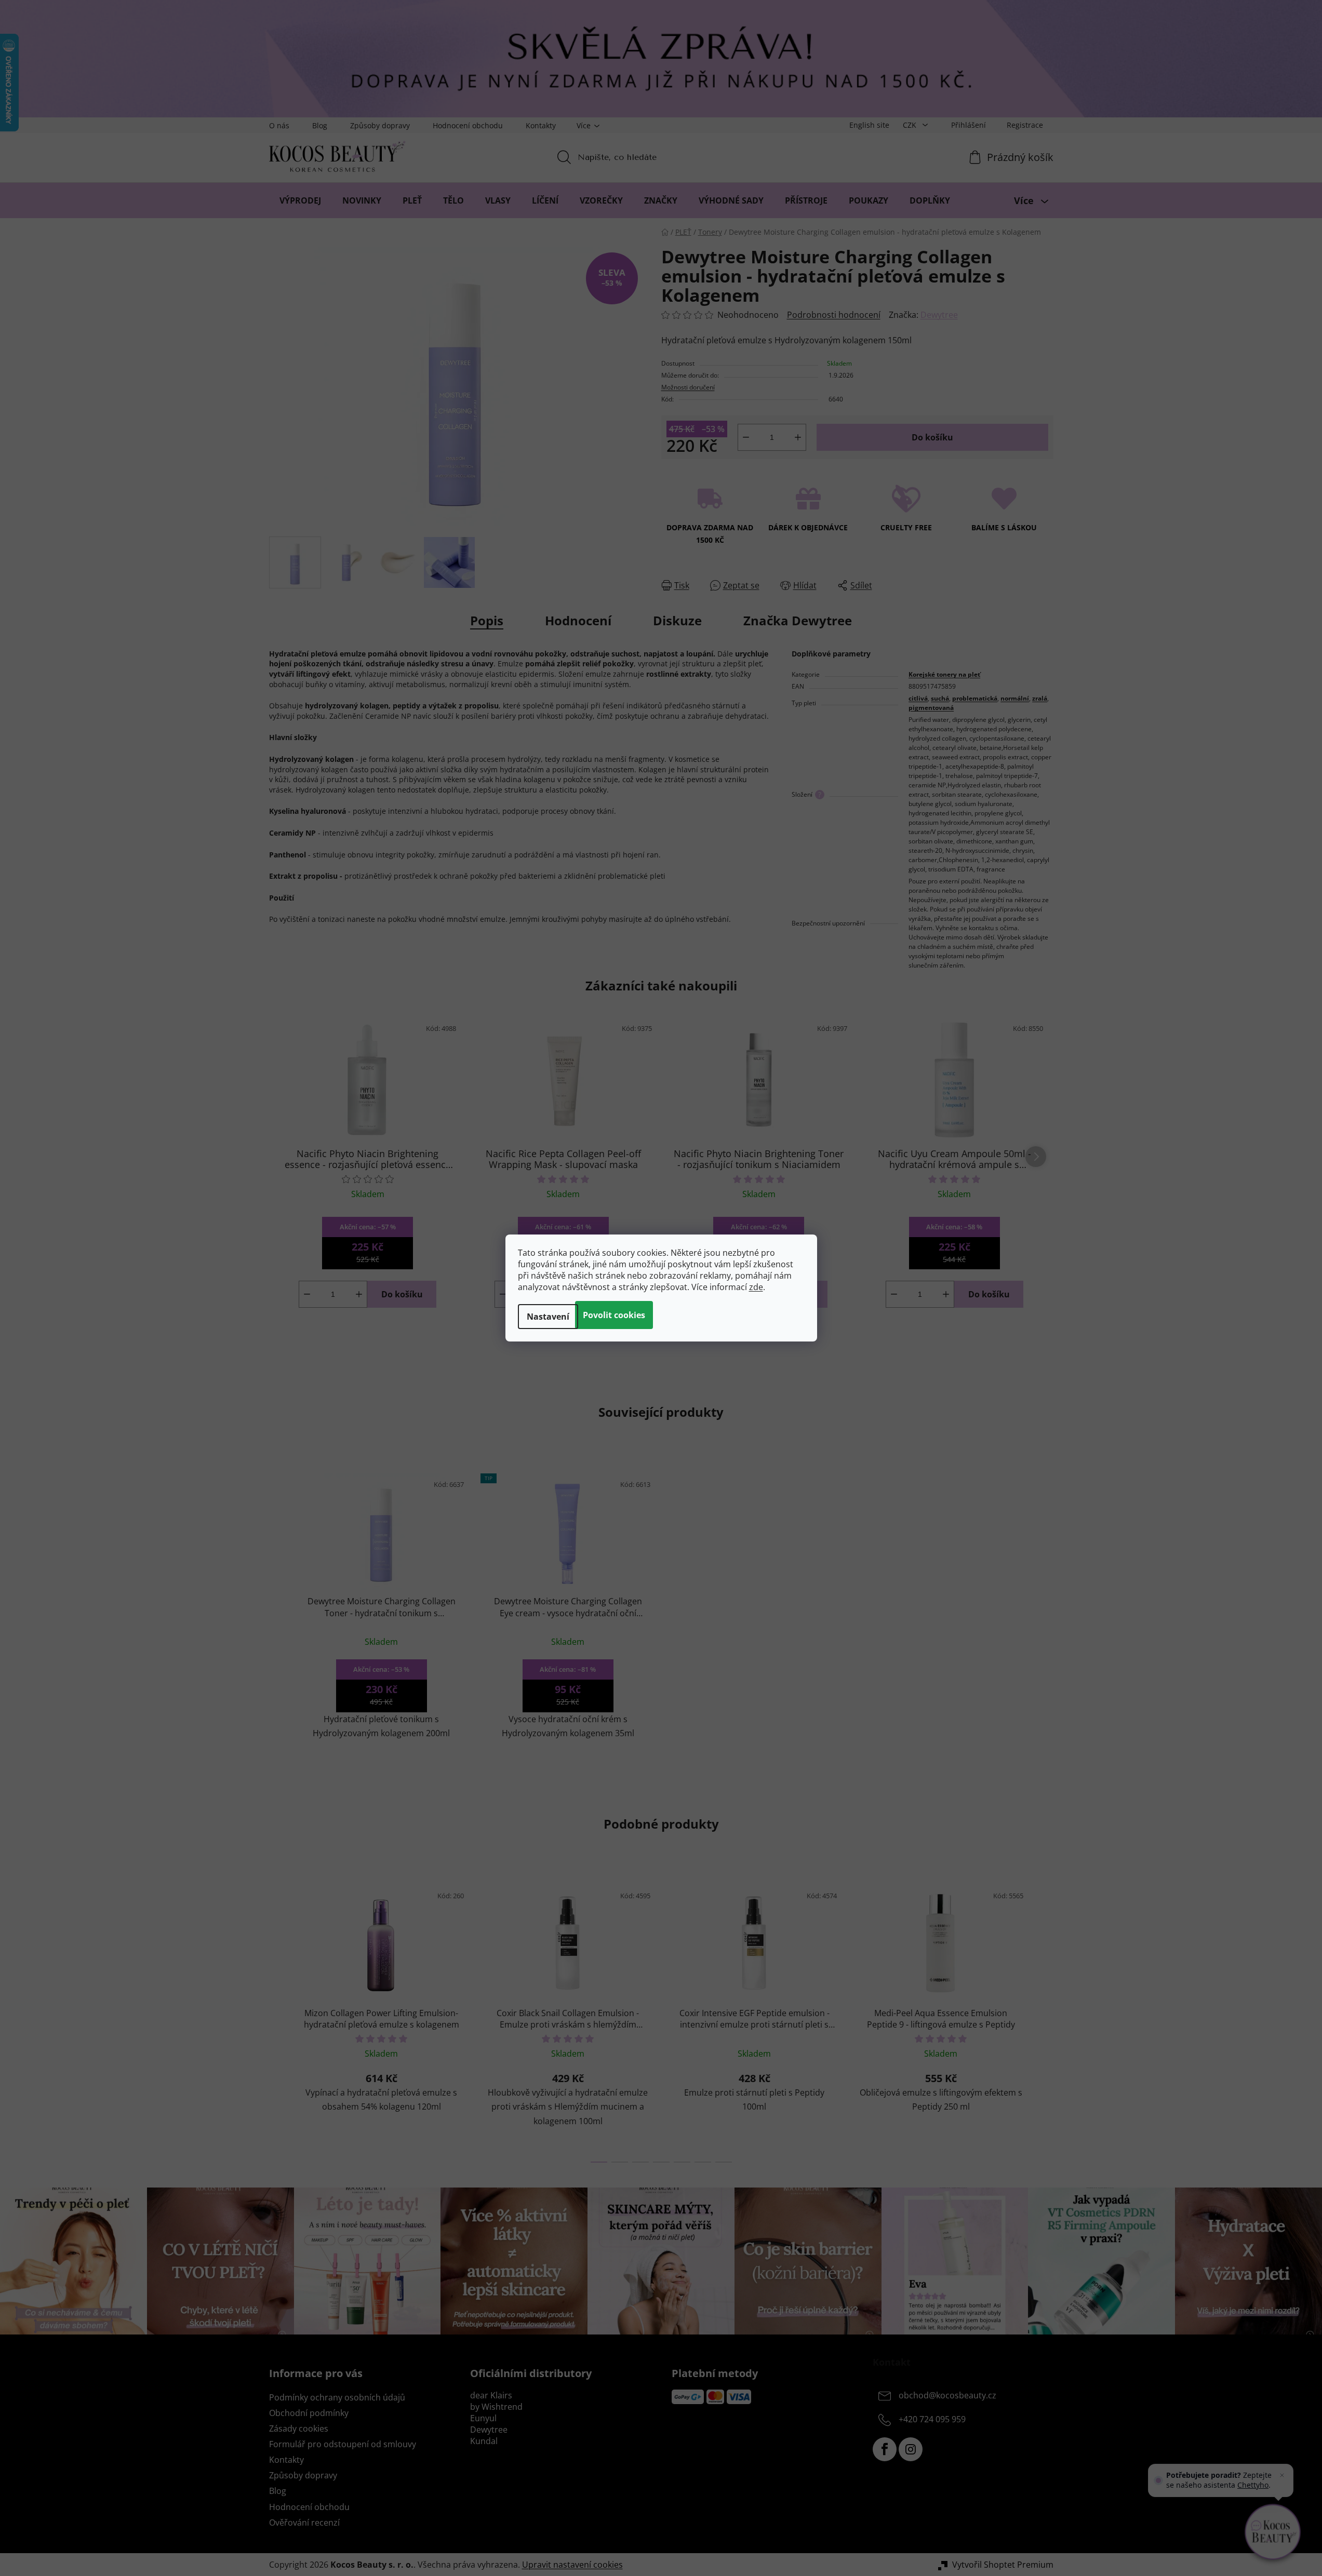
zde (756, 1287)
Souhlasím (614, 1315)
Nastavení (548, 1317)
